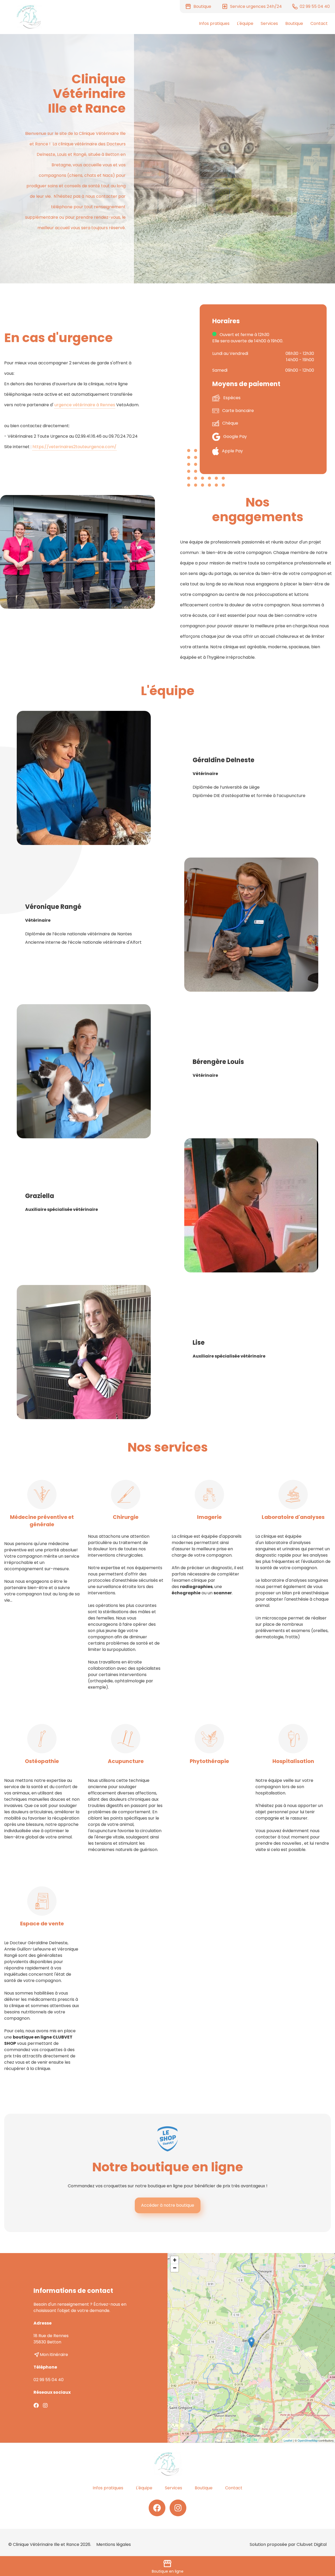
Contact (319, 23)
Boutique (294, 23)
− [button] (175, 2268)
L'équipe (245, 23)
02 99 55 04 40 (49, 2380)
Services (269, 23)
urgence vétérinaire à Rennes (85, 405)
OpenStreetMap (308, 2440)
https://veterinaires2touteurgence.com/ (74, 447)
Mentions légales (114, 2544)
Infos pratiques (214, 23)
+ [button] (175, 2260)
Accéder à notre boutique (168, 2205)
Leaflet (288, 2440)
